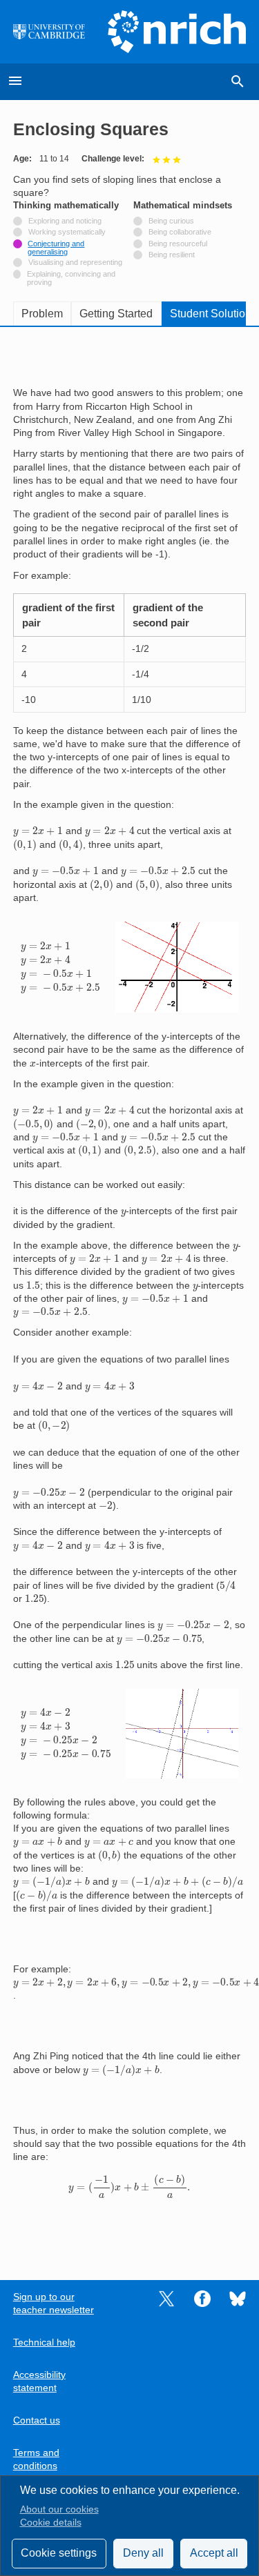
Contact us (37, 2420)
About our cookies (59, 2509)
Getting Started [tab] (116, 314)
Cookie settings (59, 2553)
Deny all (143, 2553)
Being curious (171, 221)
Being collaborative (180, 232)
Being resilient (172, 255)
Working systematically (67, 232)
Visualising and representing (75, 262)
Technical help (44, 2342)
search (238, 81)
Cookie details (51, 2523)
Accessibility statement (39, 2381)
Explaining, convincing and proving (71, 278)
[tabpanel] (130, 1294)
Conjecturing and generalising (56, 248)
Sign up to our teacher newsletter (54, 2303)
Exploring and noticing (65, 221)
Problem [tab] (42, 314)
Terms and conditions (36, 2459)
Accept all (214, 2553)
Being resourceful (178, 244)
